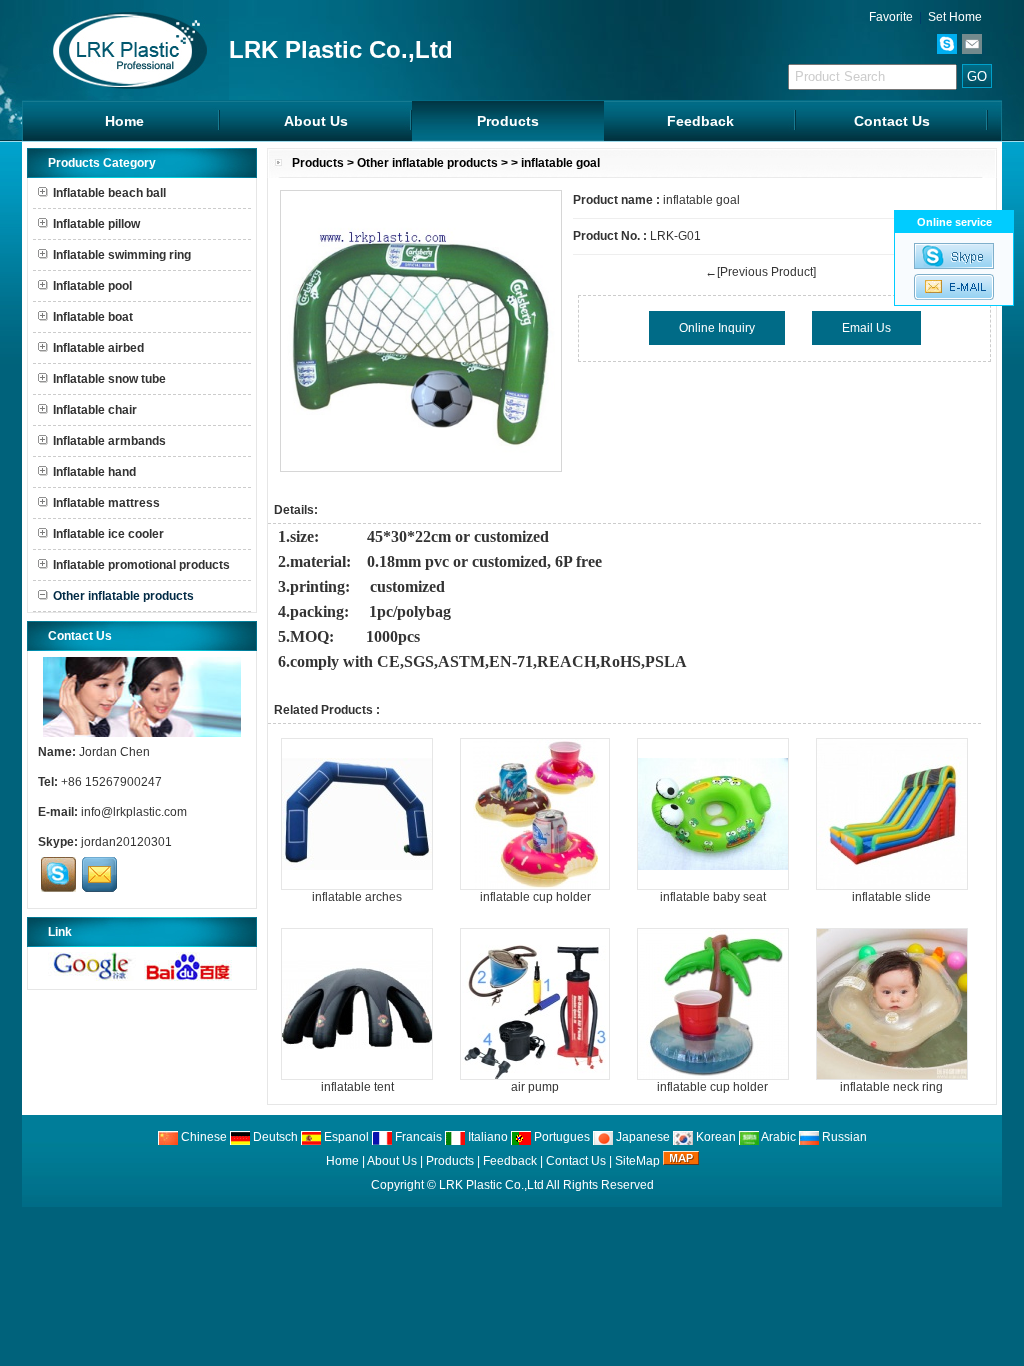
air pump (535, 1087)
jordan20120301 (126, 842)
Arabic (777, 1137)
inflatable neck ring (891, 1087)
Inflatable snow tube (109, 379)
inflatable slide (891, 897)
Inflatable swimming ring (122, 255)
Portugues (560, 1137)
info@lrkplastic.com (134, 812)
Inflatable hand (94, 472)
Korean (714, 1137)
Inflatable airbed (98, 348)
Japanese (641, 1137)
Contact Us (892, 121)
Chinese (202, 1137)
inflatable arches (357, 897)
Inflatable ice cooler (108, 534)
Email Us (866, 328)
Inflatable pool (92, 286)
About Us (316, 121)
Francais (417, 1137)
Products (508, 121)
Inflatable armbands (109, 441)
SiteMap (637, 1161)
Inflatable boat (93, 317)
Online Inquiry (717, 328)
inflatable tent (357, 1087)
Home (124, 121)
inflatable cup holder (535, 897)
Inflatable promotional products (141, 565)
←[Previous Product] (760, 272)
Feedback (700, 121)
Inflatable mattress (106, 503)
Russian (843, 1137)
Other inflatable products (427, 163)
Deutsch (274, 1137)
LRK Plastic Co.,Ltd (491, 1185)
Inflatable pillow (96, 224)
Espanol (345, 1137)
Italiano (486, 1137)
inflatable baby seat (713, 897)
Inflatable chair (95, 410)
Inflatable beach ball (109, 193)
